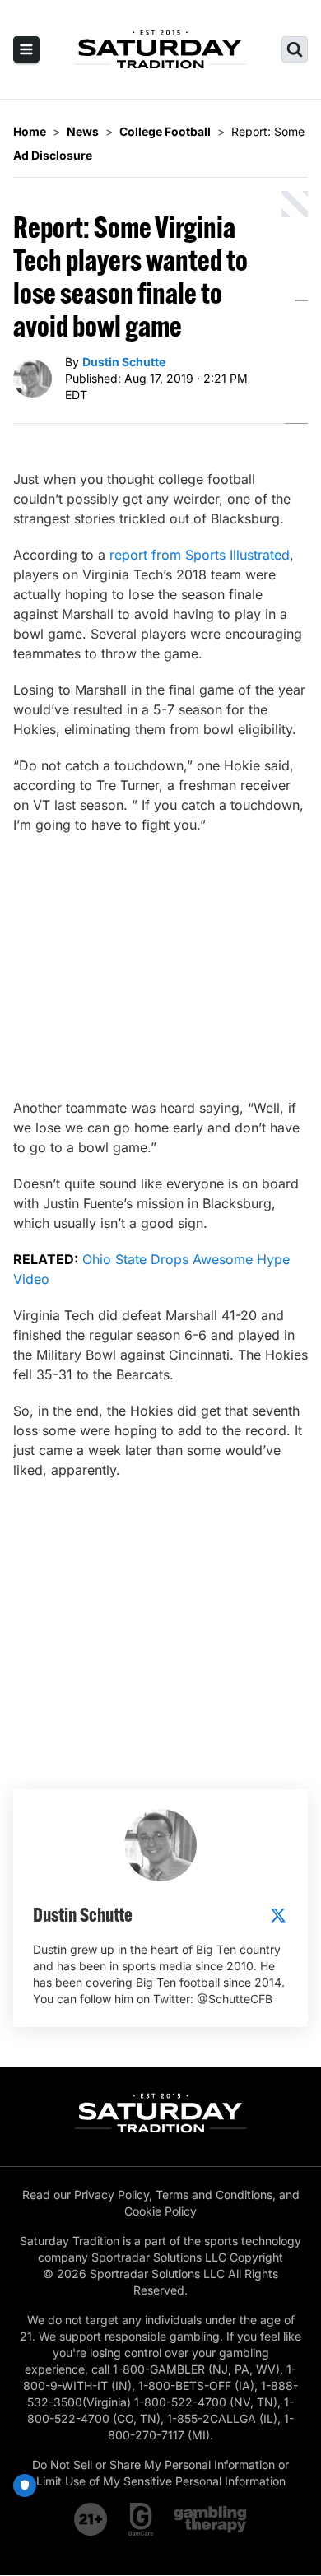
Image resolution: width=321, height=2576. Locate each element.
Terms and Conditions (214, 2195)
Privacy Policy (112, 2195)
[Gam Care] (141, 2519)
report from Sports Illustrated (200, 555)
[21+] (91, 2519)
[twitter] (278, 1915)
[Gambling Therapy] (210, 2519)
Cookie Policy (160, 2211)
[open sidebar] (26, 49)
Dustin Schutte (124, 362)
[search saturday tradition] (295, 49)
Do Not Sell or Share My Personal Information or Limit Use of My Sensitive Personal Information (160, 2473)
